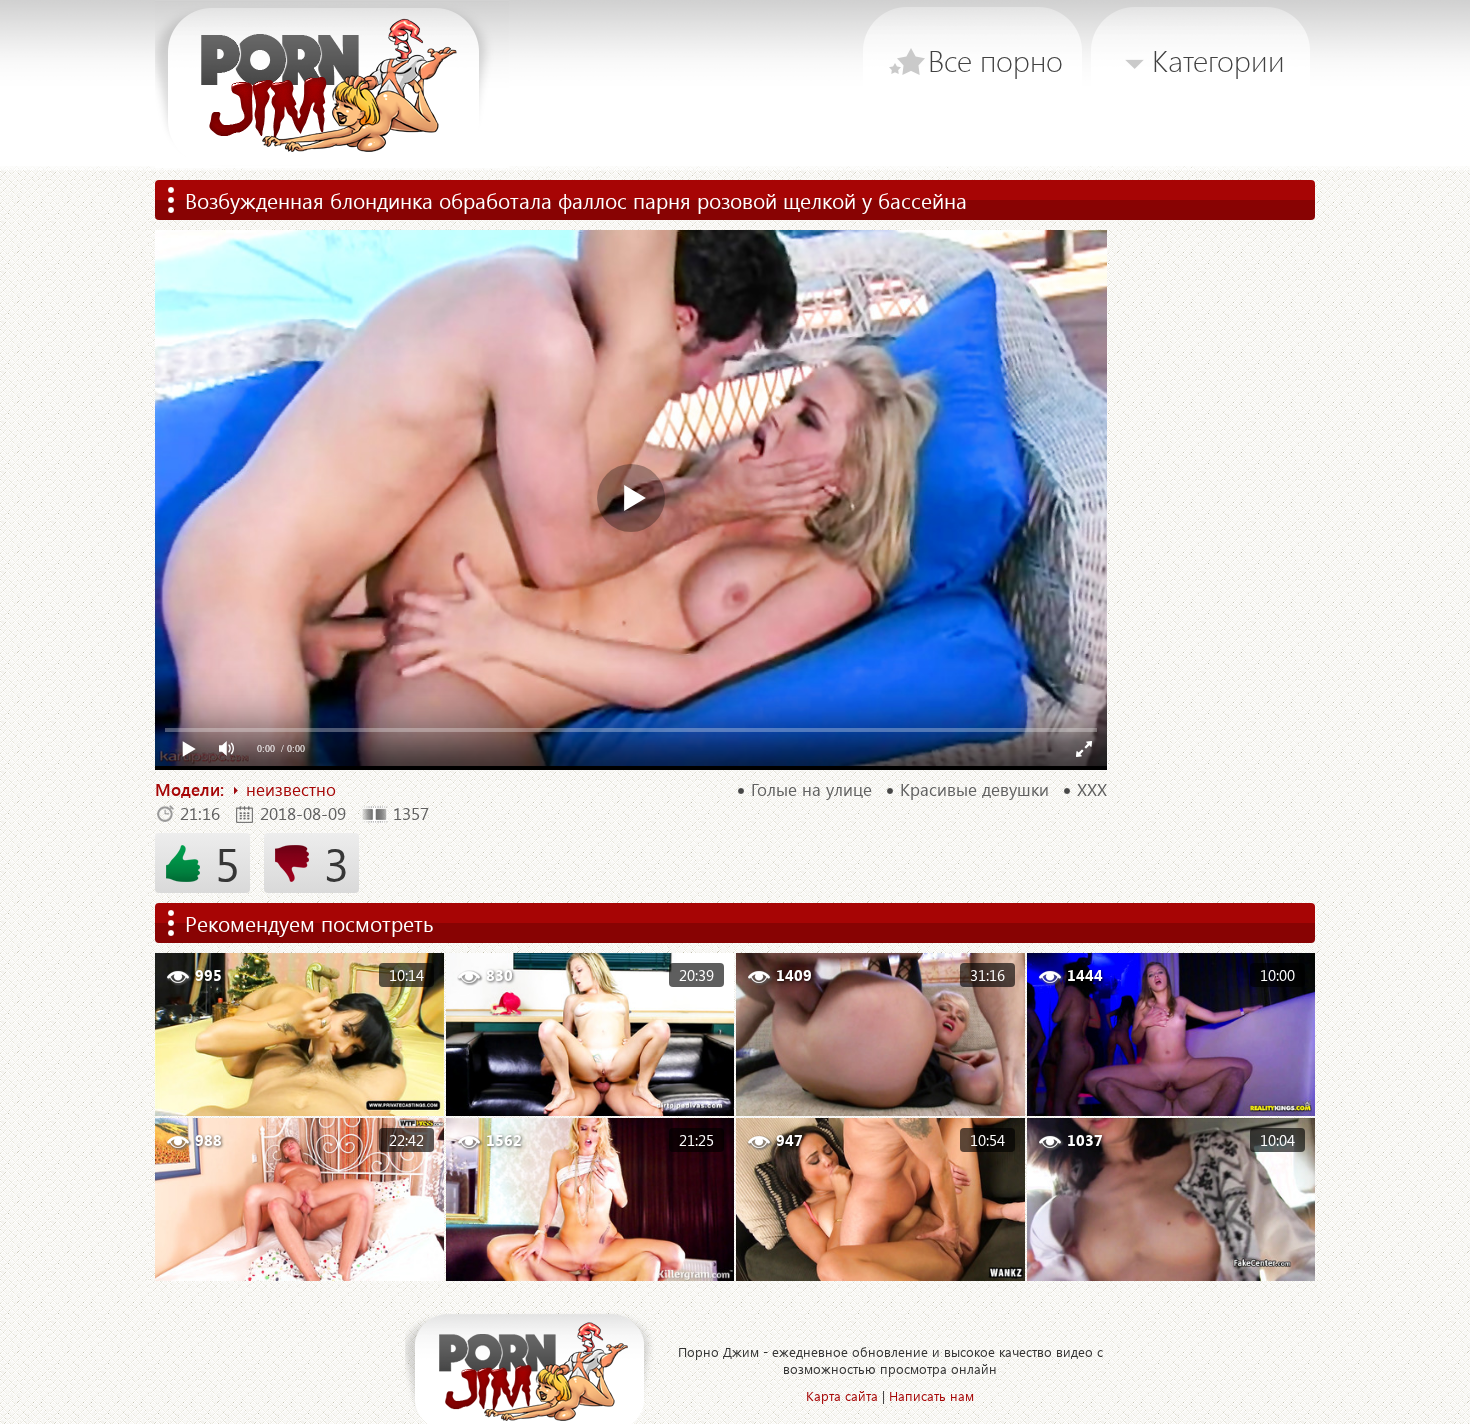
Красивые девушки (974, 790)
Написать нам (931, 1395)
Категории (1218, 60)
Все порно (995, 60)
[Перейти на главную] (332, 85)
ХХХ (1092, 790)
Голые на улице (811, 790)
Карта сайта (842, 1395)
